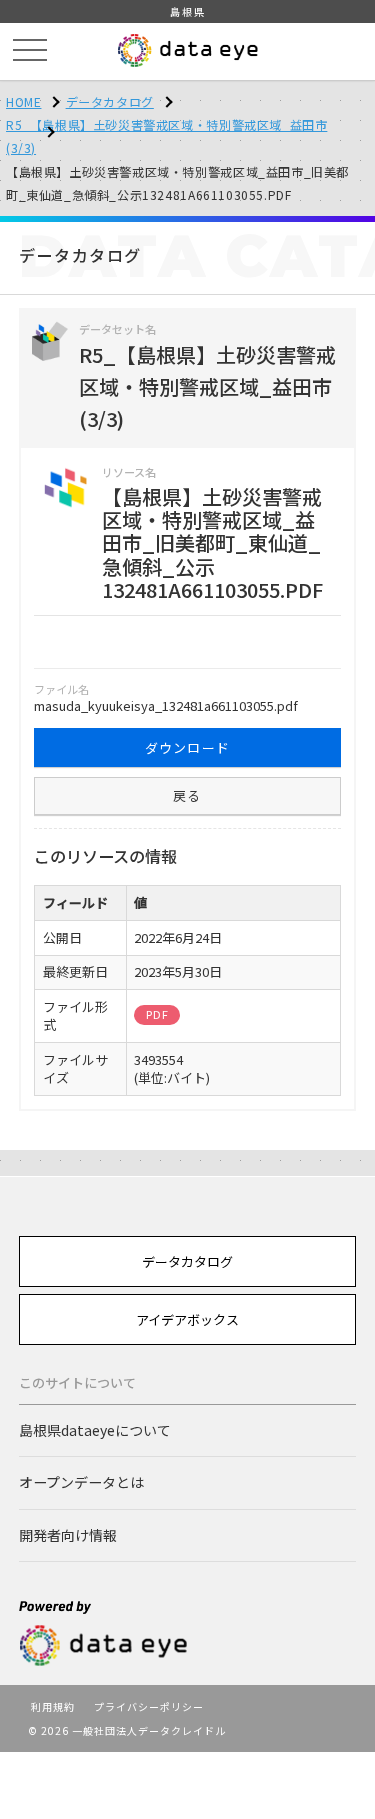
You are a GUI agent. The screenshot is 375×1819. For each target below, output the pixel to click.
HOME (23, 101)
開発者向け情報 (68, 1535)
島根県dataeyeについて (95, 1430)
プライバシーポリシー (149, 1706)
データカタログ (110, 101)
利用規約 (53, 1706)
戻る (187, 795)
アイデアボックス (187, 1319)
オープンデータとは (81, 1482)
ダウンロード (188, 747)
